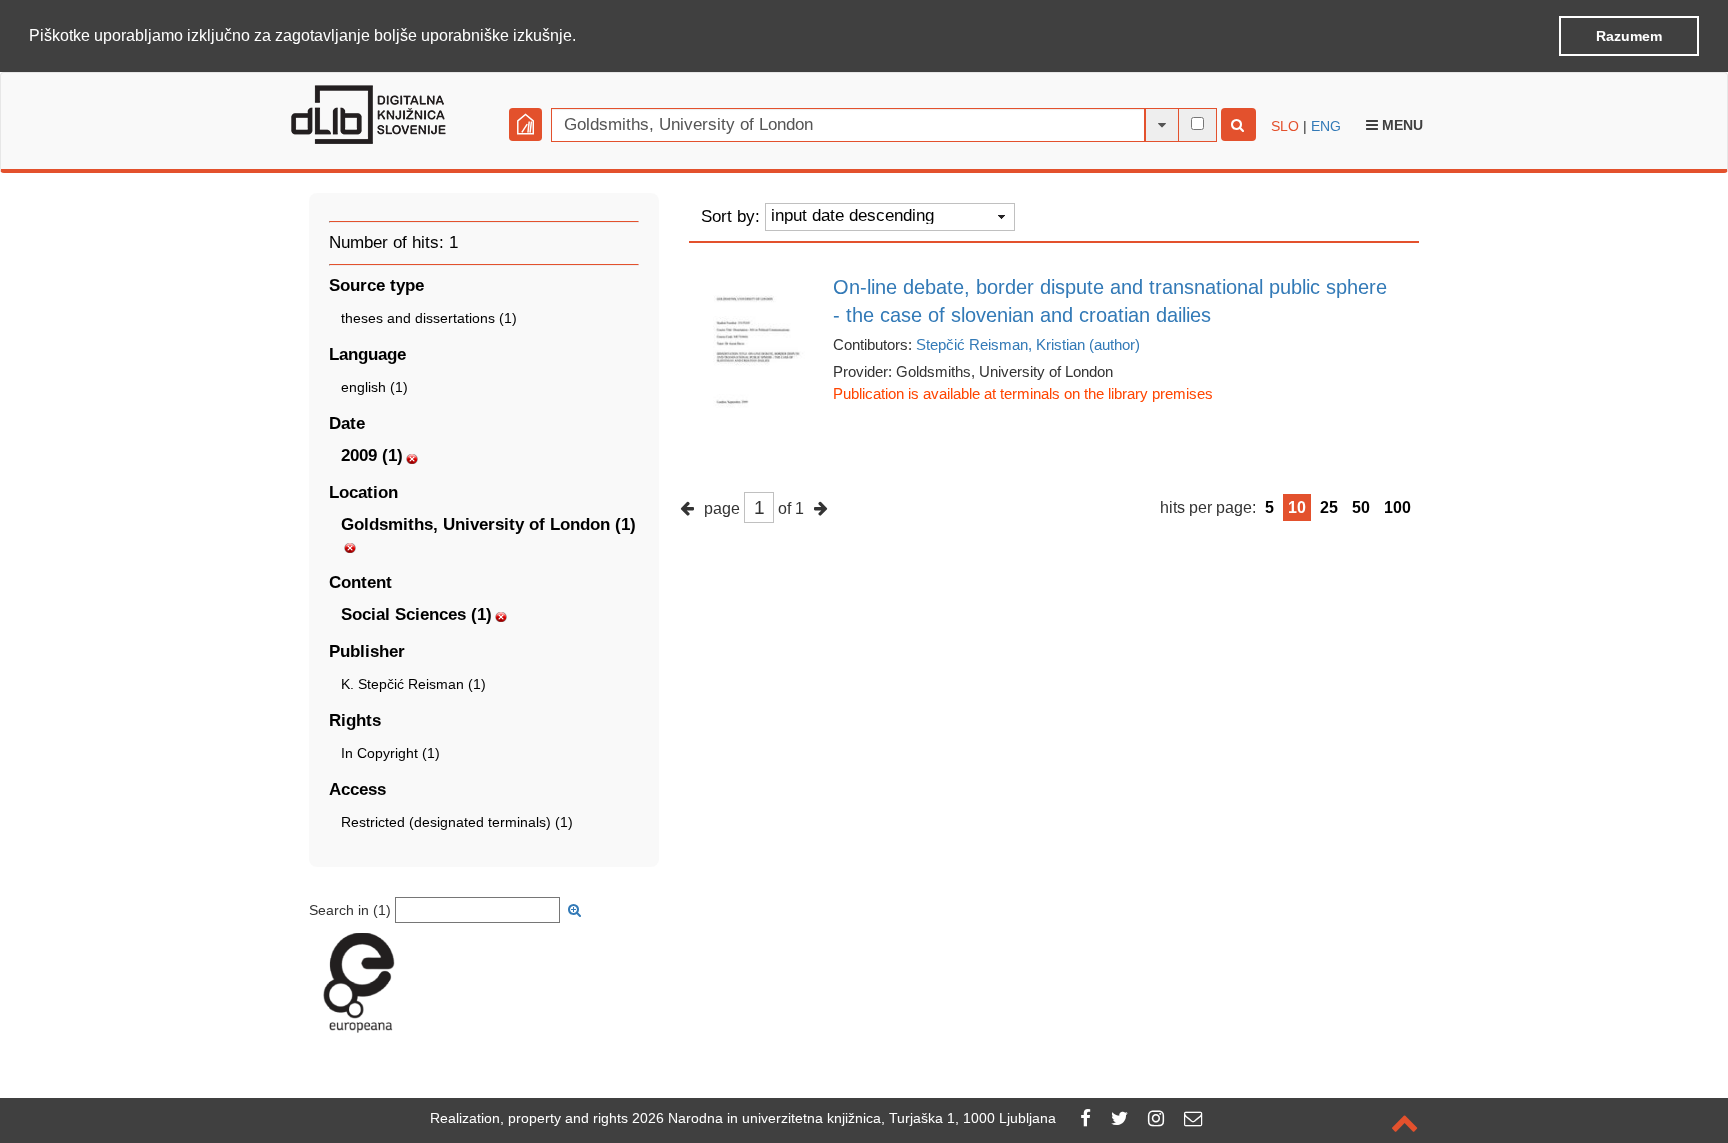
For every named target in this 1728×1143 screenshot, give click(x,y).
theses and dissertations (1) (429, 318)
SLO (1285, 126)
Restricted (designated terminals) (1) (457, 822)
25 (1329, 507)
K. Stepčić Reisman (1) (413, 684)
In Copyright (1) (390, 753)
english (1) (374, 387)
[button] (583, 37)
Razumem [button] (1629, 36)
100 (1397, 507)
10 (1297, 507)
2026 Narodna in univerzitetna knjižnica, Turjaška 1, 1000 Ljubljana (844, 1118)
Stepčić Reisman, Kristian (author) (1028, 344)
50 (1361, 507)
